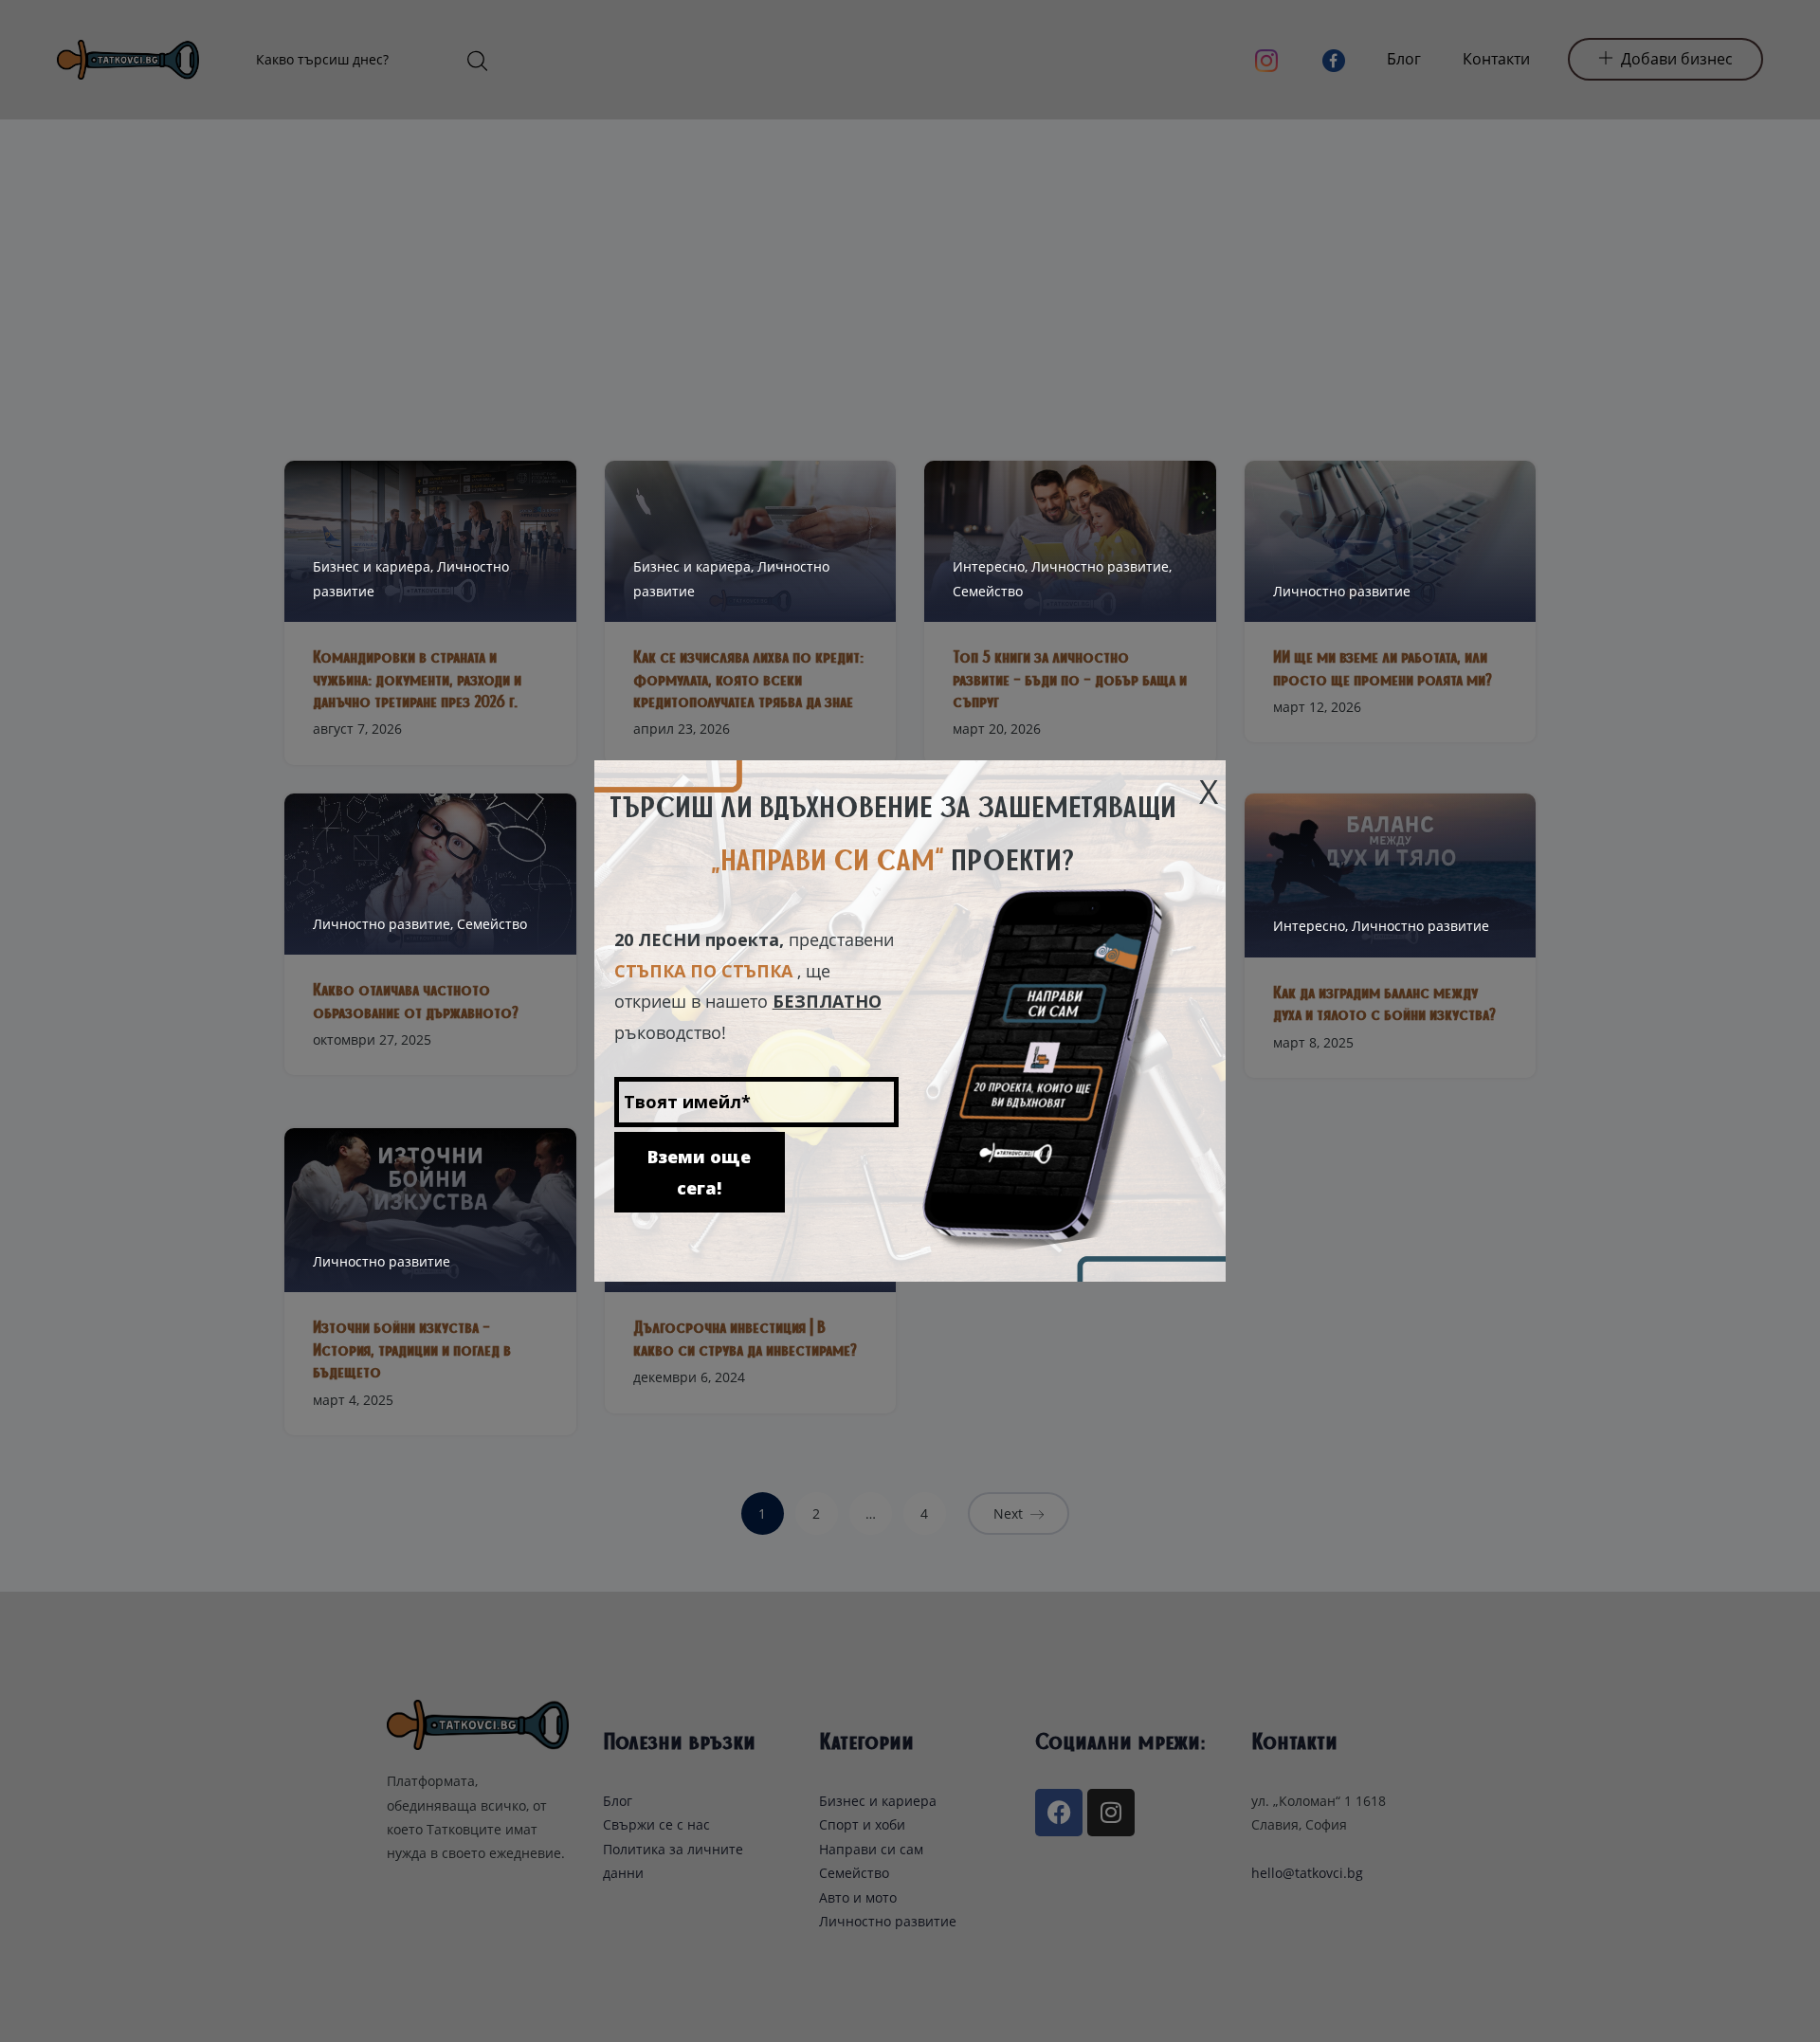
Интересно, (992, 566)
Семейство (988, 591)
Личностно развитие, (1101, 566)
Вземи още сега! (699, 1172)
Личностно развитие (1342, 591)
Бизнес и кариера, (375, 566)
